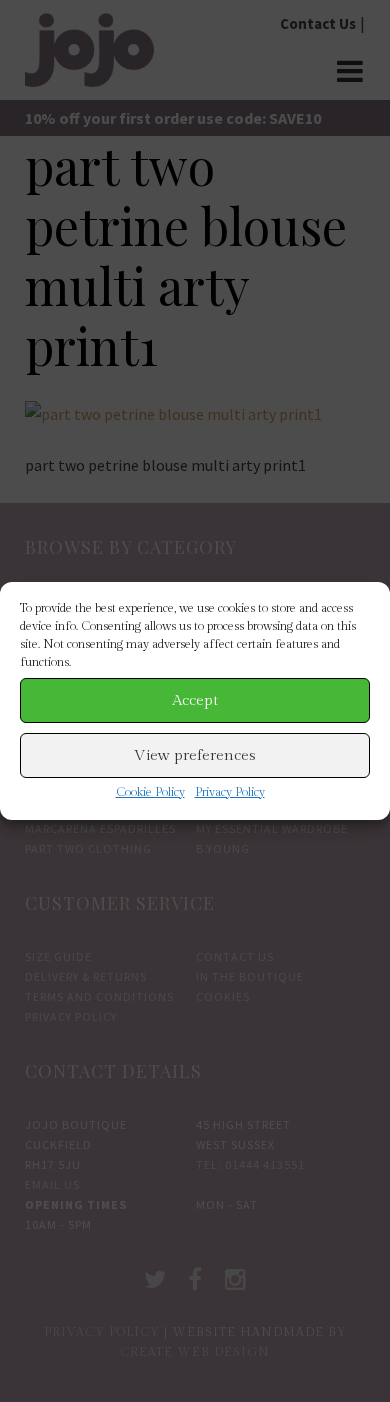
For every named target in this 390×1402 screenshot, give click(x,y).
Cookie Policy (150, 792)
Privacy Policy (230, 792)
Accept (195, 700)
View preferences (195, 755)
